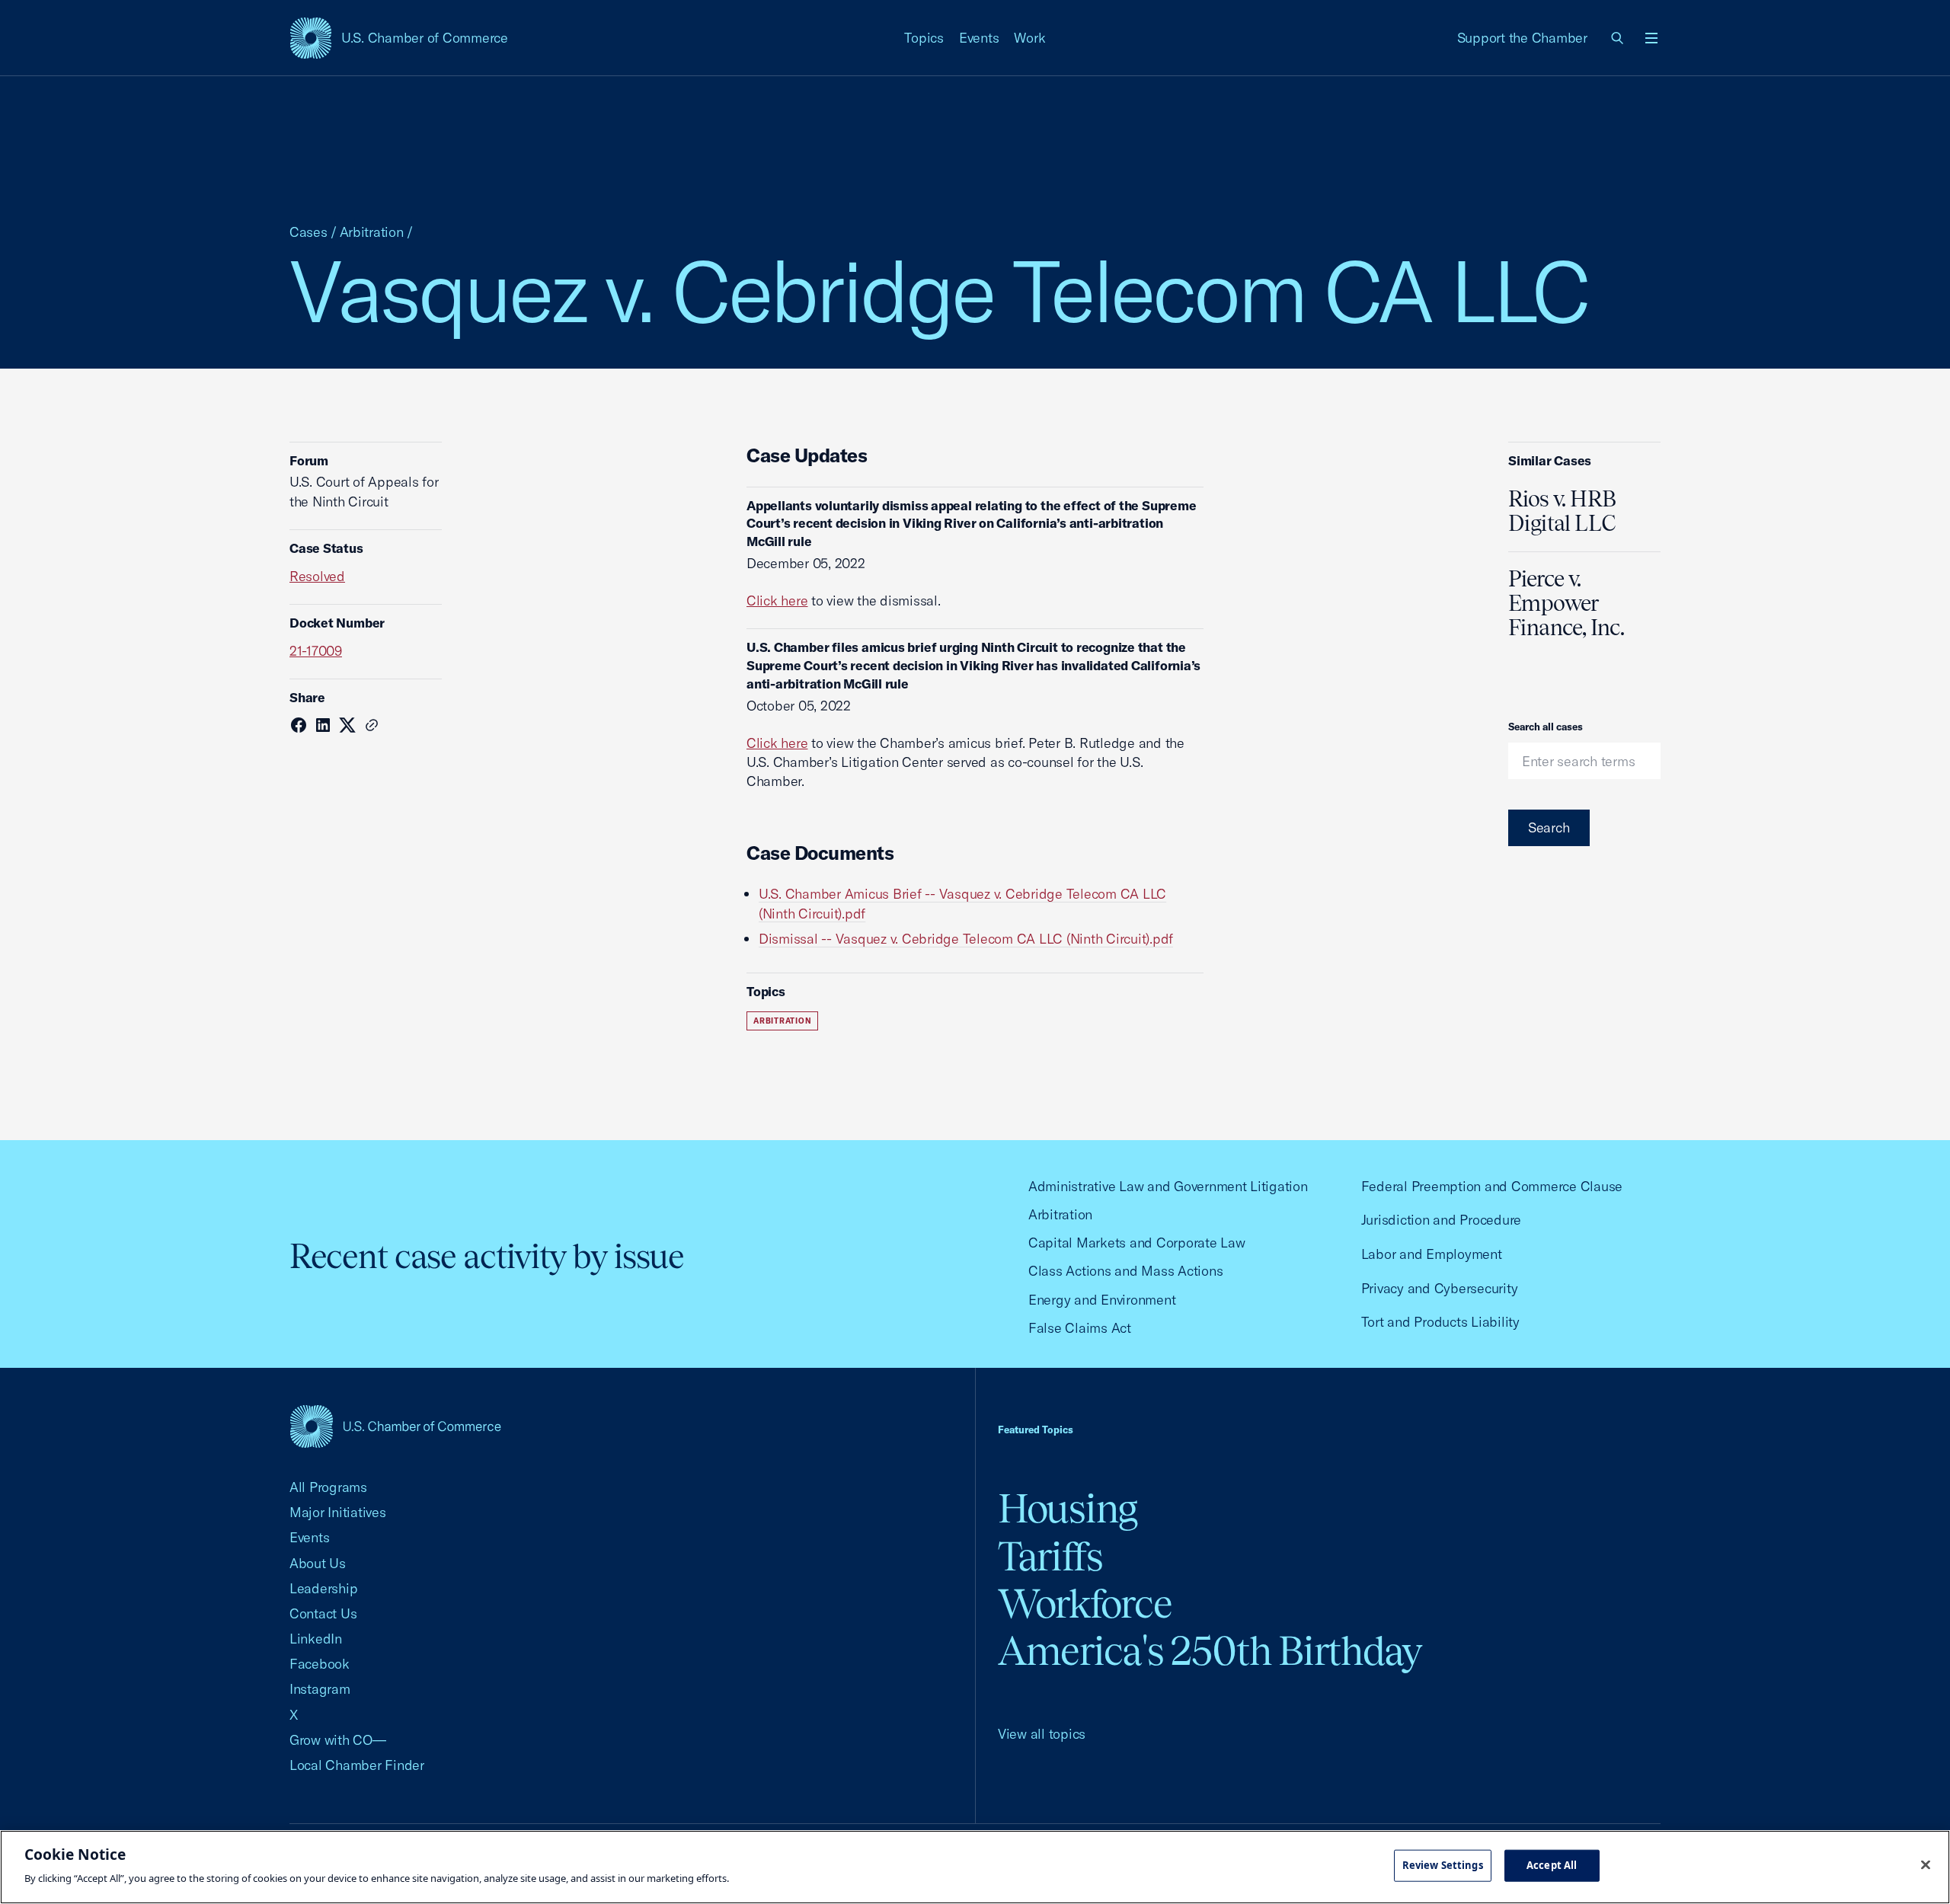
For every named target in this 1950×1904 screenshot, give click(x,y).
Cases (308, 232)
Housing (1068, 1508)
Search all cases (1546, 727)
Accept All (1552, 1865)
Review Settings (1443, 1865)
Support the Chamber (1522, 38)
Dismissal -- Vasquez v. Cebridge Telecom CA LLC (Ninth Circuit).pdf (966, 939)
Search (1549, 827)
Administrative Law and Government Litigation (1168, 1186)
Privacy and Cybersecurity (1440, 1288)
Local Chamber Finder (357, 1765)
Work (1029, 38)
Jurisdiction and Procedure (1441, 1220)
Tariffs (1050, 1556)
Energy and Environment (1102, 1300)
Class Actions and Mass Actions (1125, 1271)
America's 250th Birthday (1210, 1651)
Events (979, 38)
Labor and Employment (1432, 1254)
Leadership (323, 1588)
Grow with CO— (338, 1740)
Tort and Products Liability (1440, 1322)
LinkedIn (316, 1639)
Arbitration (372, 232)
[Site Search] (1618, 38)
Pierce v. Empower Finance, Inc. (1566, 603)
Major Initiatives (338, 1512)
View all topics (1042, 1734)
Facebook (320, 1664)
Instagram (320, 1689)
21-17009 (316, 651)
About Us (318, 1563)
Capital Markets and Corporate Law (1137, 1243)
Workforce (1085, 1604)
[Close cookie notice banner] (1926, 1865)
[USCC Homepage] (395, 1426)
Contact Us (323, 1613)
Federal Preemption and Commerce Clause (1492, 1186)
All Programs (328, 1487)
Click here (777, 601)
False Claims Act (1080, 1328)
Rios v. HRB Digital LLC (1562, 511)
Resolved (317, 576)
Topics (924, 38)
